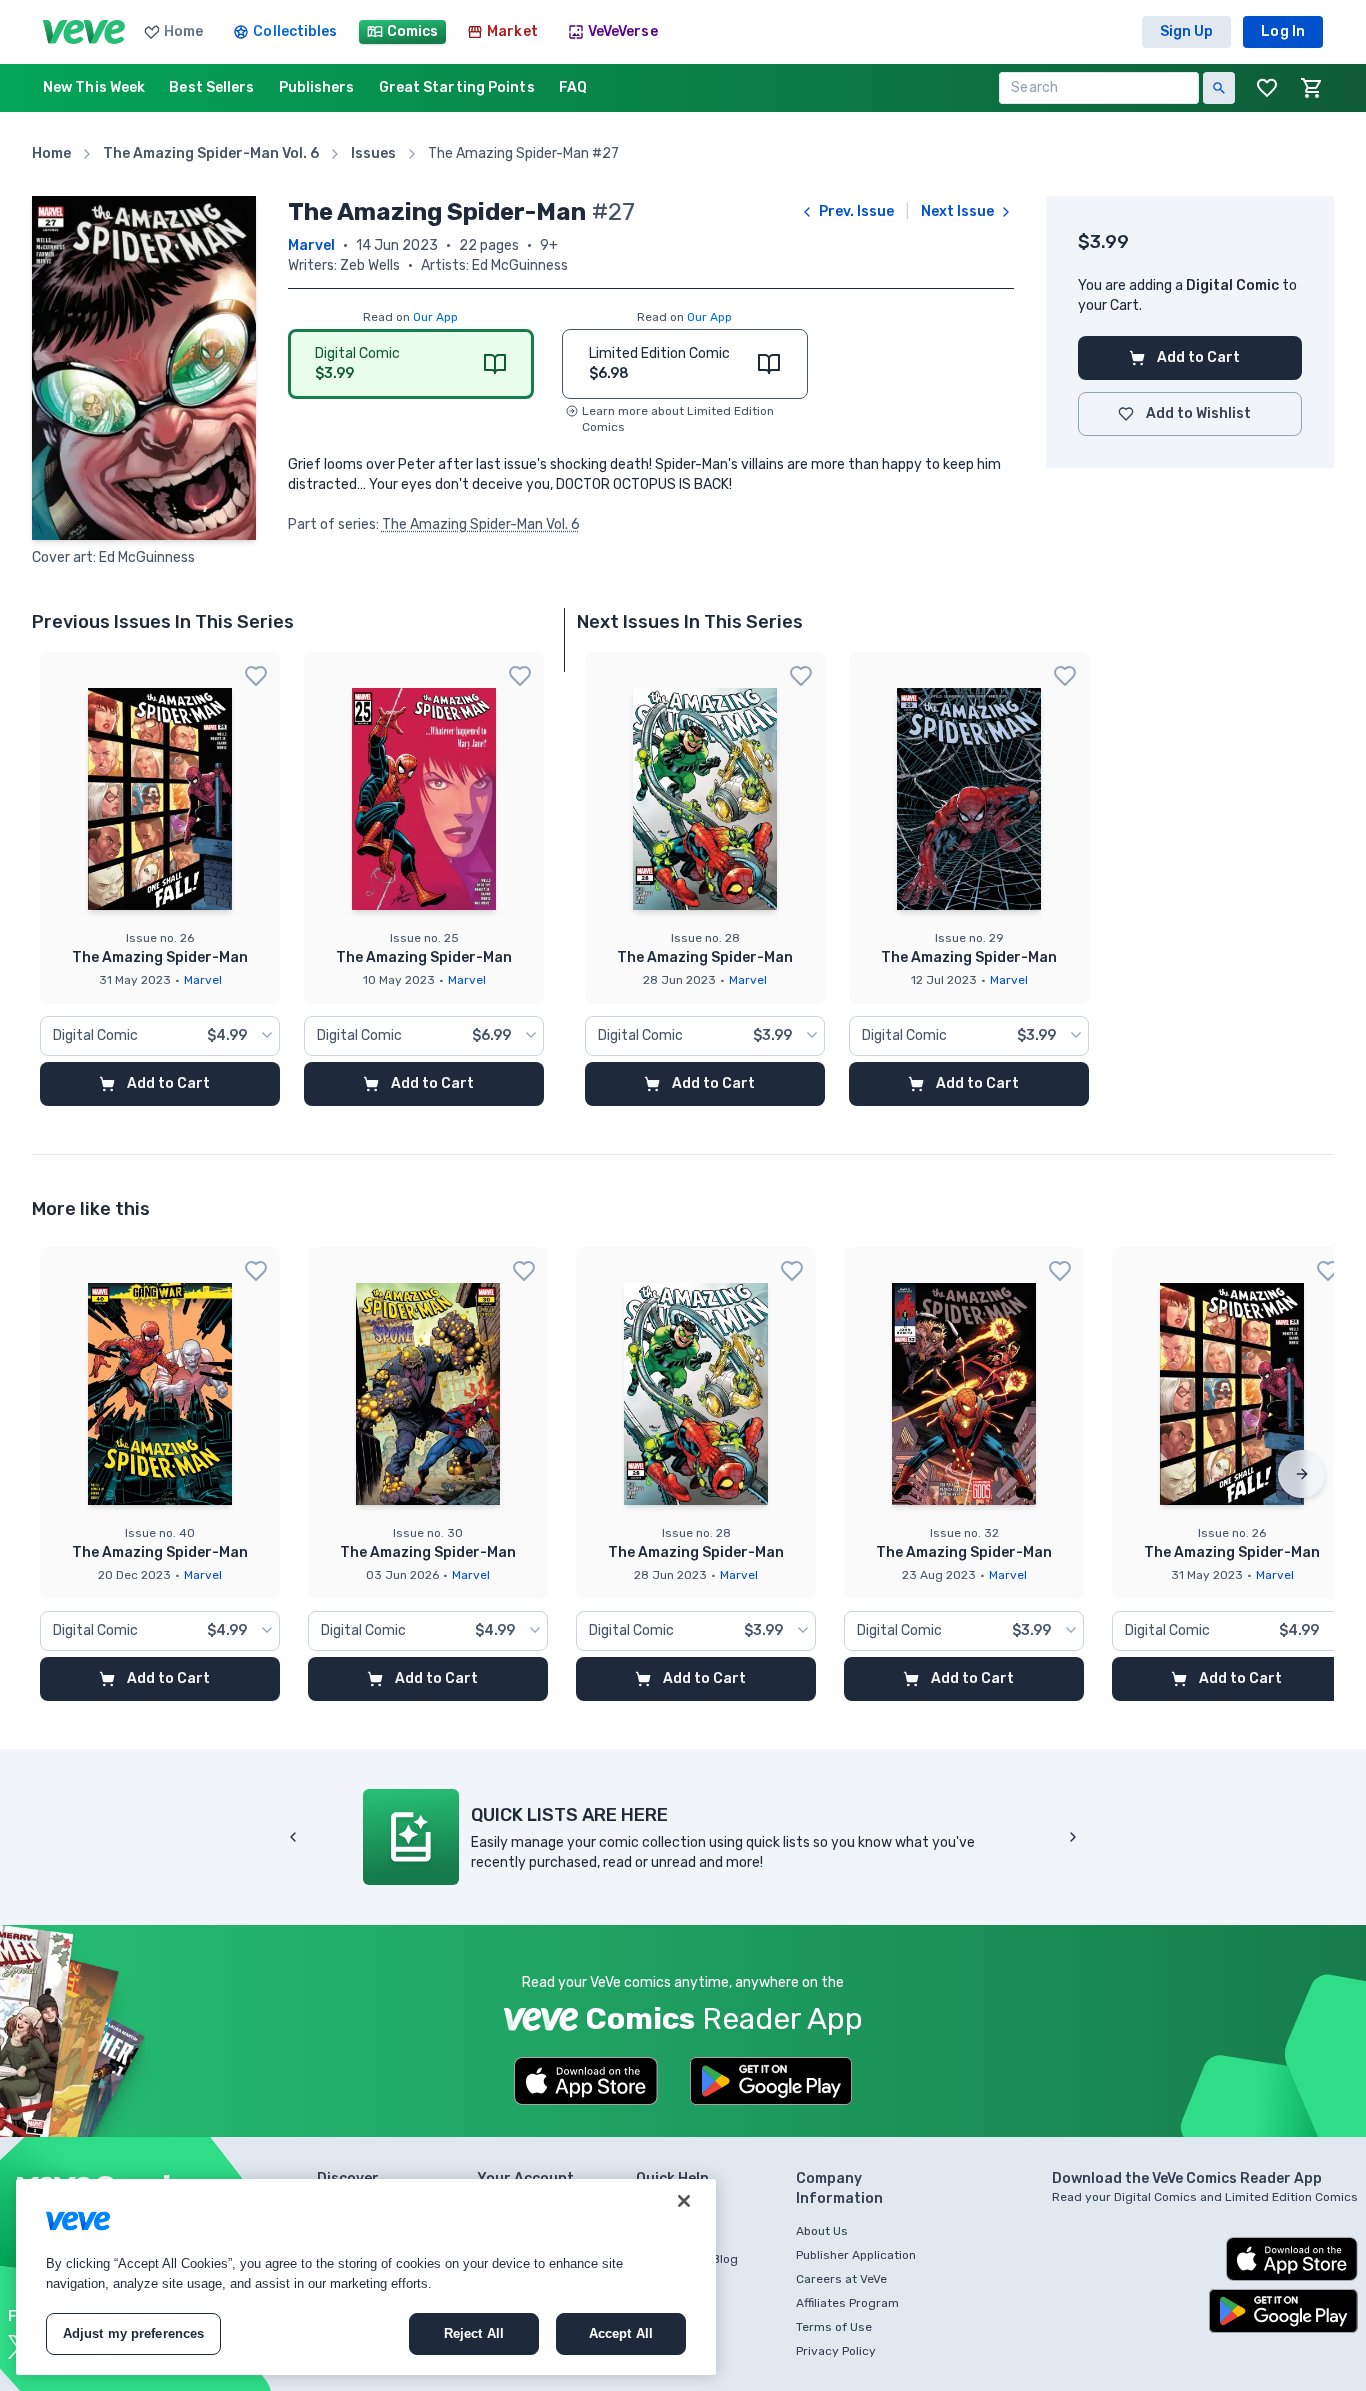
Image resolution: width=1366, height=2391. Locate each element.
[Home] (84, 32)
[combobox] (160, 1036)
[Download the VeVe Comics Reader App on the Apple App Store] (586, 2081)
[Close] (684, 2201)
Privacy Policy (836, 2351)
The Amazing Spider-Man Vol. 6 (481, 524)
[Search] (1219, 88)
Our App (435, 317)
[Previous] (293, 1837)
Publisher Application (856, 2255)
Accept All (621, 2333)
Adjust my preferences (134, 2333)
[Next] (1302, 1474)
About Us (822, 2231)
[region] (366, 2277)
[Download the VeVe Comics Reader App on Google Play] (771, 2081)
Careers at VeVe (841, 2279)
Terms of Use (834, 2327)
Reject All (474, 2333)
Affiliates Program (847, 2303)
